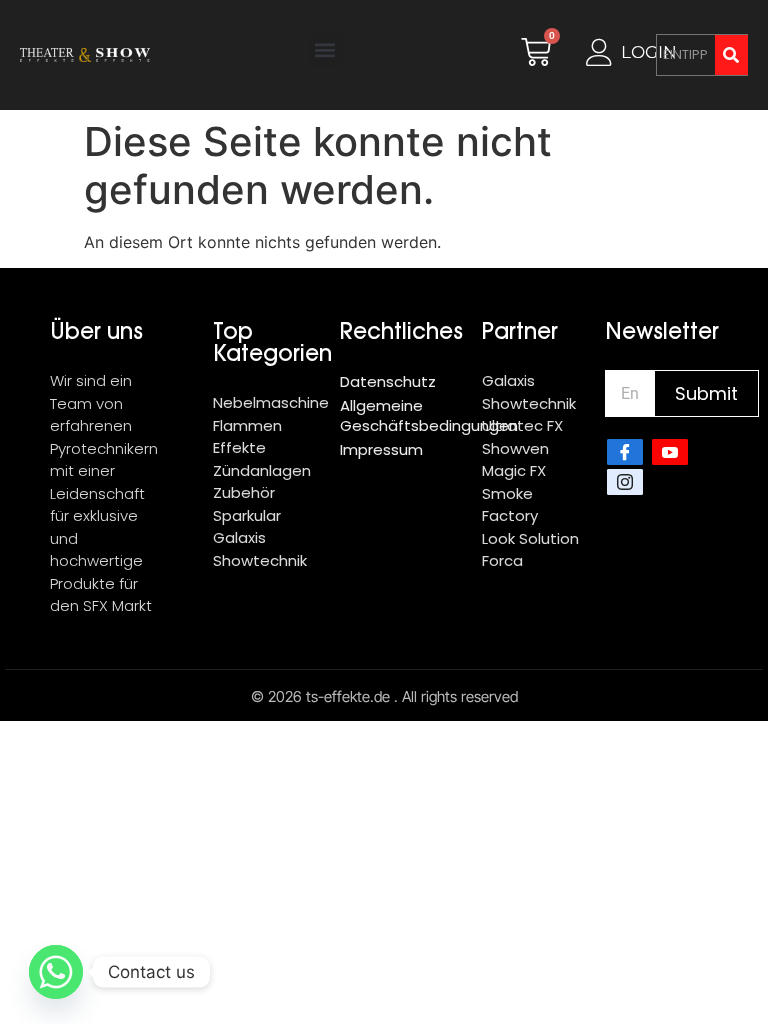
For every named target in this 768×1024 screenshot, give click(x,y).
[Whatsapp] (56, 972)
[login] (599, 52)
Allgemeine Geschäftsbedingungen (401, 415)
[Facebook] (625, 452)
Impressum (381, 449)
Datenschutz (388, 381)
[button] (325, 50)
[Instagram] (625, 482)
